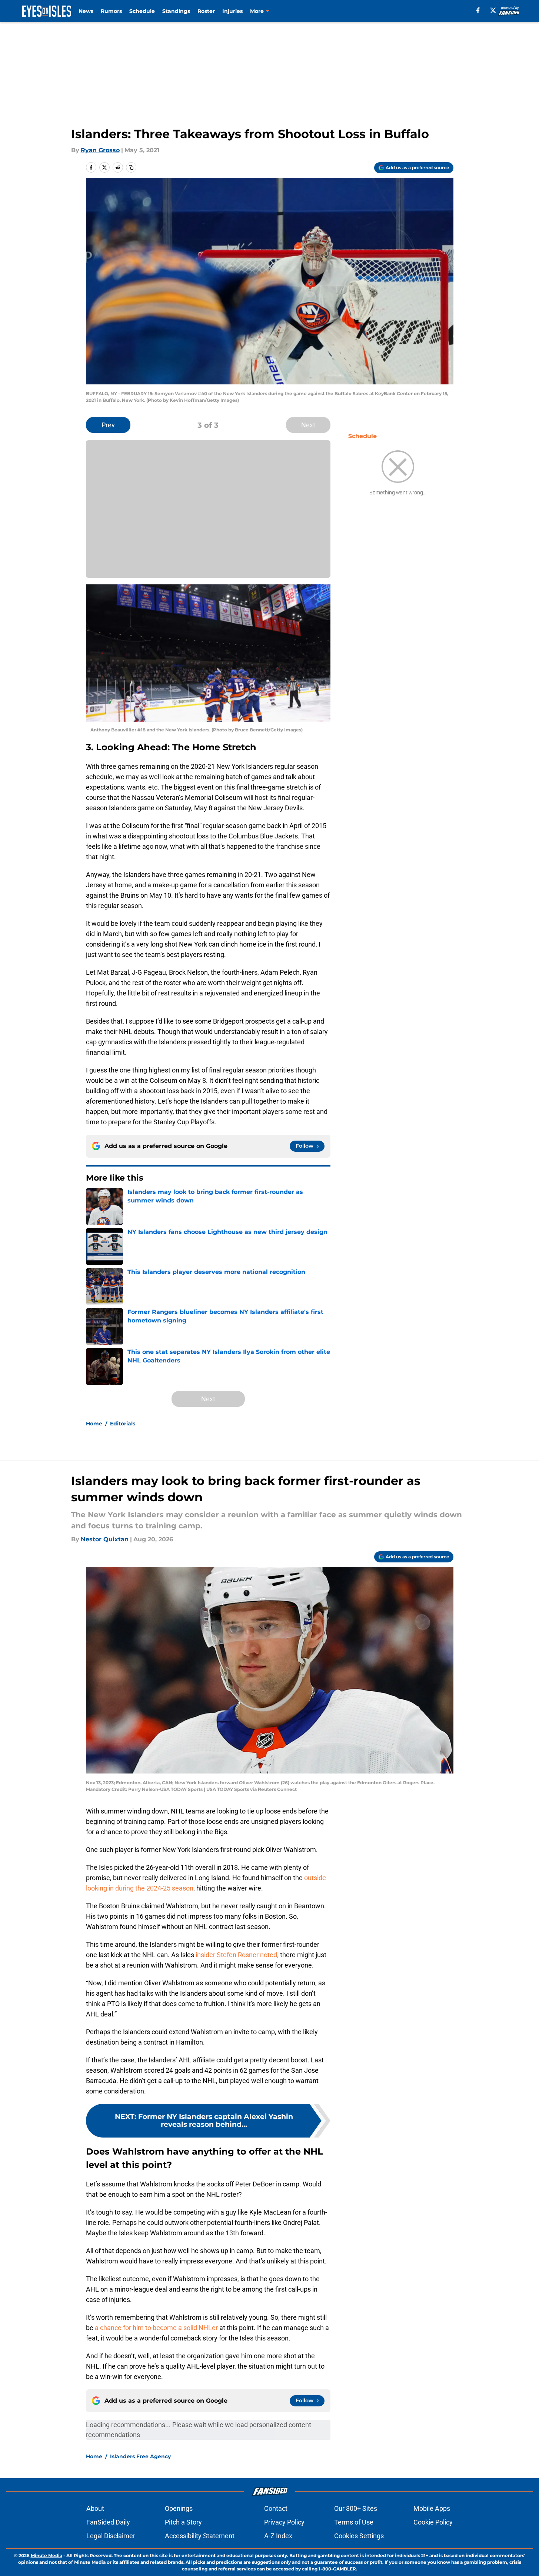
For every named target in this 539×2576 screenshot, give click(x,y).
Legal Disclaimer (111, 2536)
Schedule (142, 11)
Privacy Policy (284, 2522)
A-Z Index (278, 2536)
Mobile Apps (432, 2508)
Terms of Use (354, 2522)
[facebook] (478, 10)
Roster (206, 11)
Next (308, 425)
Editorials (123, 1424)
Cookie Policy (433, 2522)
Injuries (232, 11)
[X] (493, 10)
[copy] (131, 167)
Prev (108, 425)
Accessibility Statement (200, 2536)
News (86, 11)
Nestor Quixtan (105, 1539)
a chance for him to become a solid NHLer (156, 2328)
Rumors (111, 11)
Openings (179, 2508)
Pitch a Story (183, 2522)
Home (94, 1424)
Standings (176, 11)
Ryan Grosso (100, 150)
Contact (276, 2508)
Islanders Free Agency (140, 2456)
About (95, 2508)
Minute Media (46, 2555)
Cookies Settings (359, 2536)
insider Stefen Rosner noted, (237, 1955)
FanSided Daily (108, 2522)
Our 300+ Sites (356, 2508)
